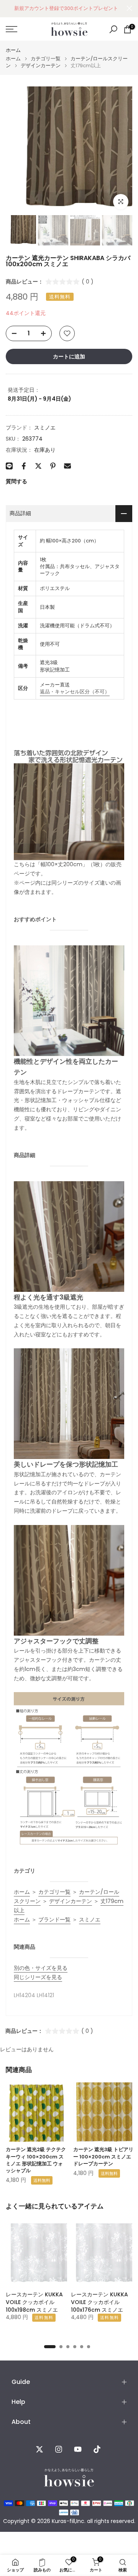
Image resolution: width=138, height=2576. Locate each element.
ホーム (13, 50)
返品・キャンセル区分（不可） (75, 692)
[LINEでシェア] (9, 466)
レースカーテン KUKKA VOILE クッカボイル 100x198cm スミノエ (34, 2302)
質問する (16, 481)
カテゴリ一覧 (46, 59)
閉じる (129, 8)
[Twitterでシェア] (38, 466)
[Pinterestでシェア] (53, 466)
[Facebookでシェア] (24, 466)
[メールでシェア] (67, 466)
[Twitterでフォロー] (39, 2449)
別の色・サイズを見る (41, 1968)
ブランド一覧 (54, 1920)
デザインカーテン (41, 65)
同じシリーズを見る (38, 1977)
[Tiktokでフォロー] (97, 2449)
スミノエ (45, 428)
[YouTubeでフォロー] (78, 2449)
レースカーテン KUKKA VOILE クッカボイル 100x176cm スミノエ (99, 2302)
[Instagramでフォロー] (59, 2449)
